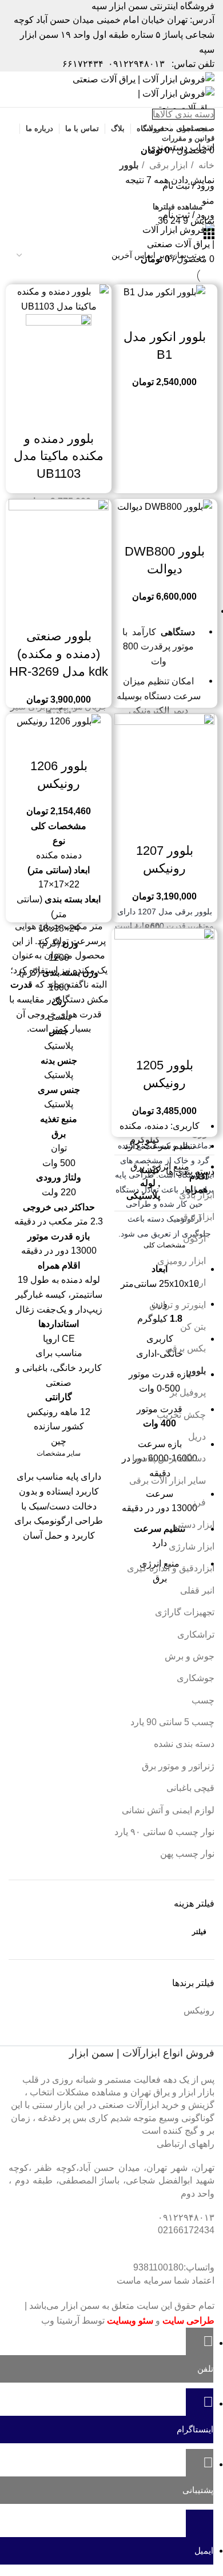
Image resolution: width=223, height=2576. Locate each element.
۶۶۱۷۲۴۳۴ (83, 64)
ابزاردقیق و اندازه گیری (171, 1568)
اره (200, 1283)
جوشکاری (196, 1678)
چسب (203, 1700)
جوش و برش (190, 1656)
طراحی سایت (188, 2321)
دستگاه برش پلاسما (169, 1458)
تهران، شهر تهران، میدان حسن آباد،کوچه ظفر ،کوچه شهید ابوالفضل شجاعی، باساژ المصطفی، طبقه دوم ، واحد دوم (111, 2181)
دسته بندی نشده (184, 1744)
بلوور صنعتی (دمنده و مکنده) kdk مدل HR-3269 (59, 654)
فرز (199, 1502)
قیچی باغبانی (190, 1788)
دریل (197, 1436)
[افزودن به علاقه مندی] (134, 314)
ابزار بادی (197, 1195)
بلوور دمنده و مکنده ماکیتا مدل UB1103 (59, 456)
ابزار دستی (194, 1525)
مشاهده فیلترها (178, 207)
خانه (205, 165)
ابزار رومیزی (182, 1261)
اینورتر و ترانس (178, 1305)
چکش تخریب (181, 1415)
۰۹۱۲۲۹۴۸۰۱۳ (136, 64)
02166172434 (186, 2230)
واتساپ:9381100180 (174, 2267)
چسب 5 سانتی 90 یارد (172, 1722)
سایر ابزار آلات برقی (168, 1481)
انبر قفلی (197, 1590)
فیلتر (199, 1932)
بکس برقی (186, 1348)
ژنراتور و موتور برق (178, 1766)
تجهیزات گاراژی (185, 1612)
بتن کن (193, 1327)
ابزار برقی (195, 1217)
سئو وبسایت (130, 2321)
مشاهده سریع (165, 314)
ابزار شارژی (192, 1546)
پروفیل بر (188, 1392)
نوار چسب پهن (187, 1854)
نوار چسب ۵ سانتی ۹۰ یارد (164, 1832)
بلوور (196, 1371)
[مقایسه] (196, 314)
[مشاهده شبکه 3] (209, 236)
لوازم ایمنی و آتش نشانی (168, 1810)
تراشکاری (196, 1634)
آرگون (194, 1239)
